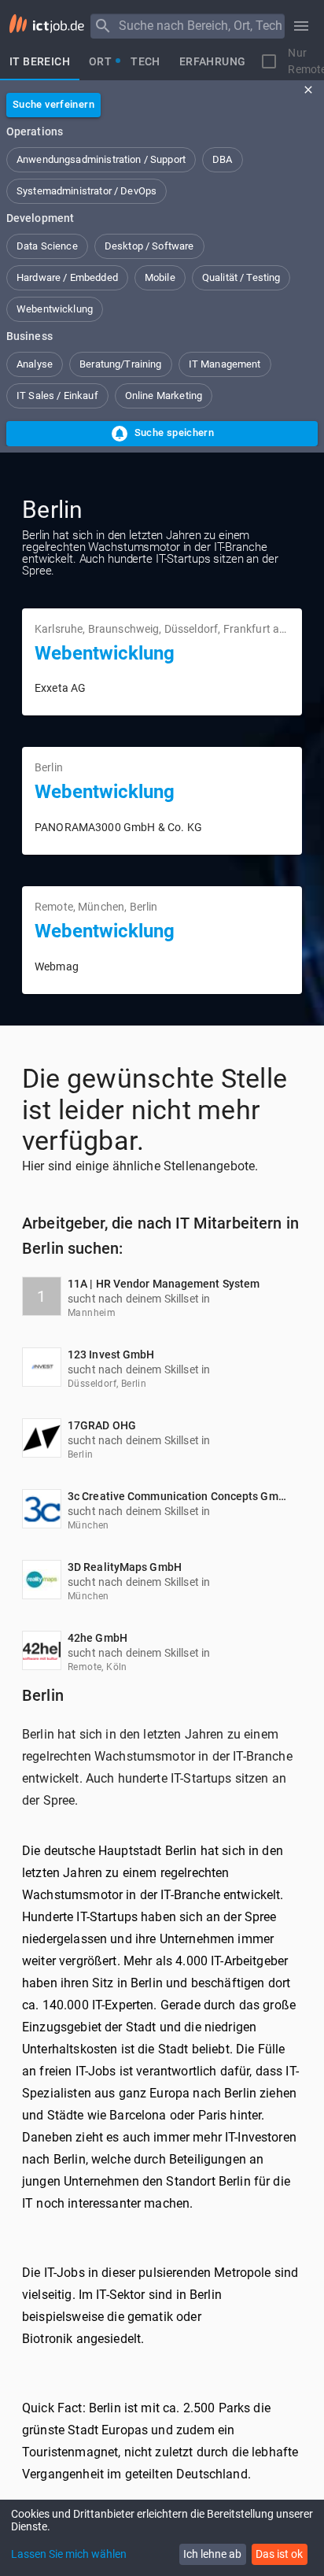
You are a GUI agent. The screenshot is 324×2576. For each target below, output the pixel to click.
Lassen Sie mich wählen (69, 2554)
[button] (101, 160)
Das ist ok (279, 2554)
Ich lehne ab (212, 2554)
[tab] (40, 61)
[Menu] (103, 26)
